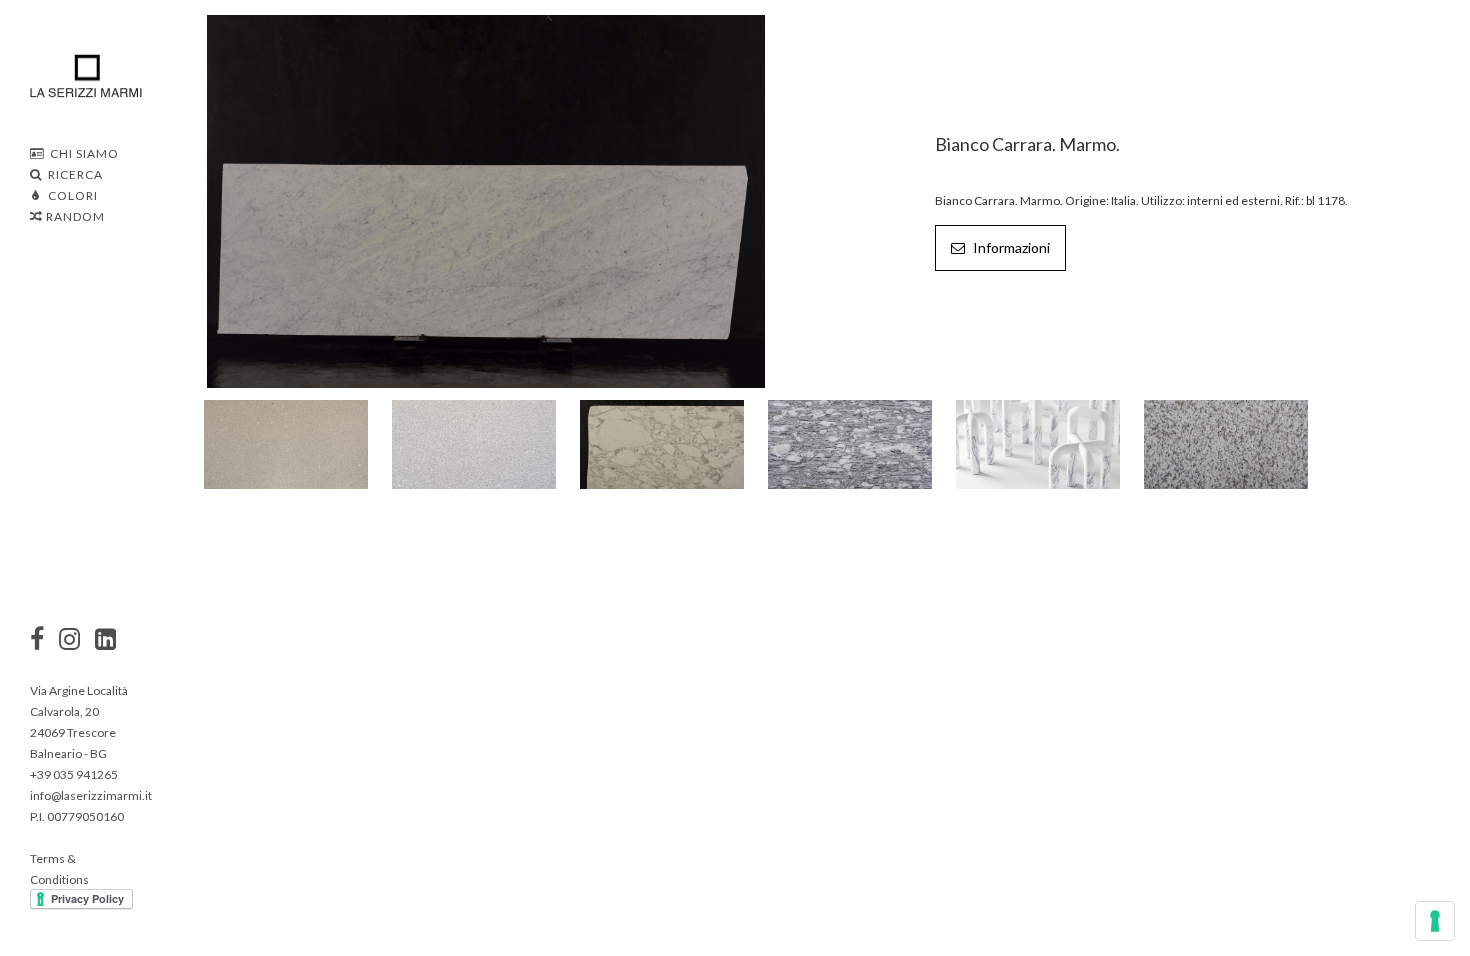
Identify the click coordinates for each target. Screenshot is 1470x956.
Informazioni (1010, 247)
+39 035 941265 (74, 774)
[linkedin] (105, 641)
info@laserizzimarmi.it (91, 795)
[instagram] (37, 641)
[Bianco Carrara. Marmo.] (486, 199)
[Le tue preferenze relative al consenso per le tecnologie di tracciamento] (1435, 921)
